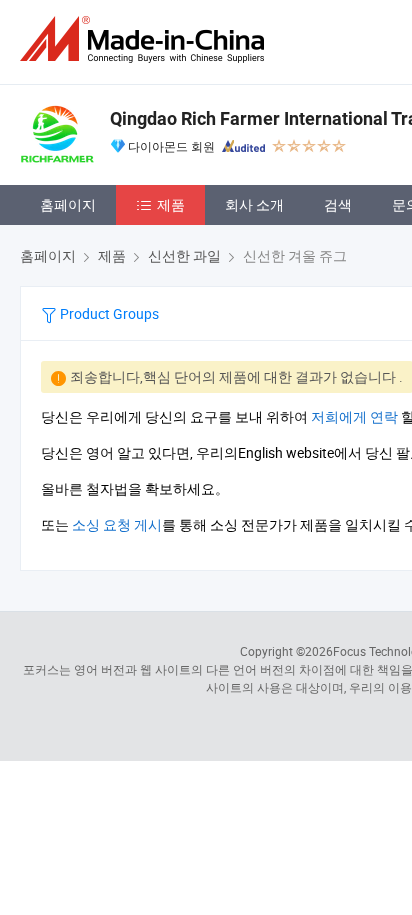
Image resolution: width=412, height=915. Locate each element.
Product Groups (108, 313)
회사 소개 (254, 204)
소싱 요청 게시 (117, 524)
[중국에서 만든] (146, 39)
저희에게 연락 (354, 416)
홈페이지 (68, 204)
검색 (338, 204)
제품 (171, 204)
